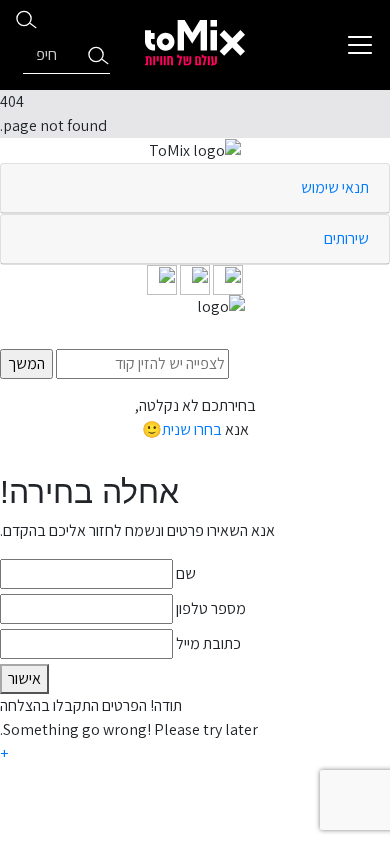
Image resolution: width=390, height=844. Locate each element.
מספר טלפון (211, 608)
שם (186, 573)
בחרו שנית (192, 429)
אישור (24, 678)
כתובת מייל (208, 643)
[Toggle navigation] (360, 45)
